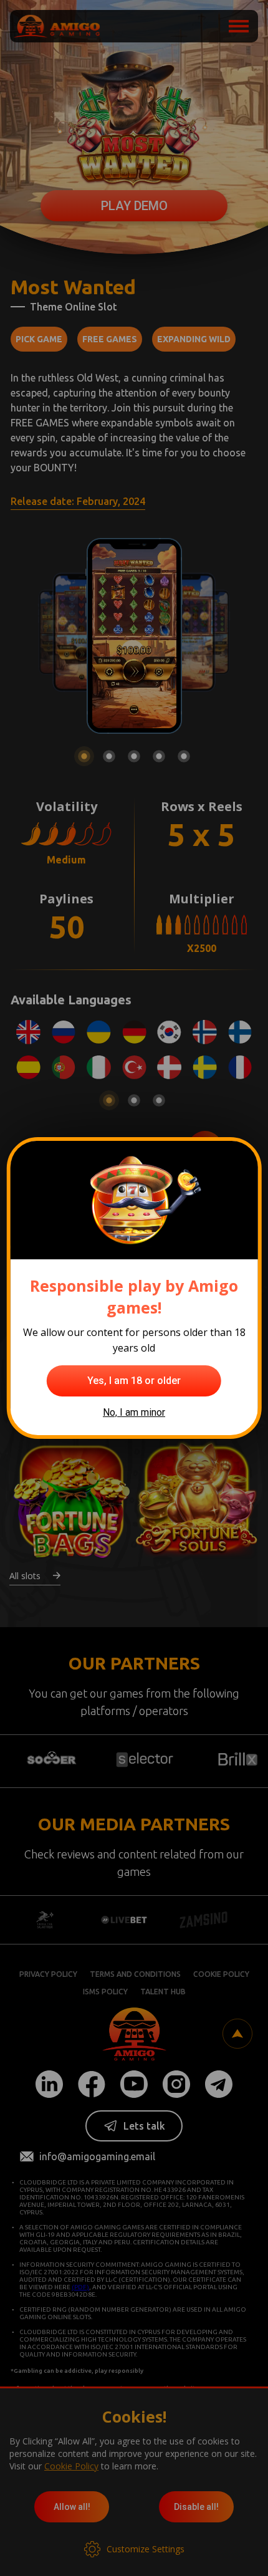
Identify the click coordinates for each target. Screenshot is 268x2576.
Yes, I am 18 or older (134, 1381)
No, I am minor (134, 1412)
